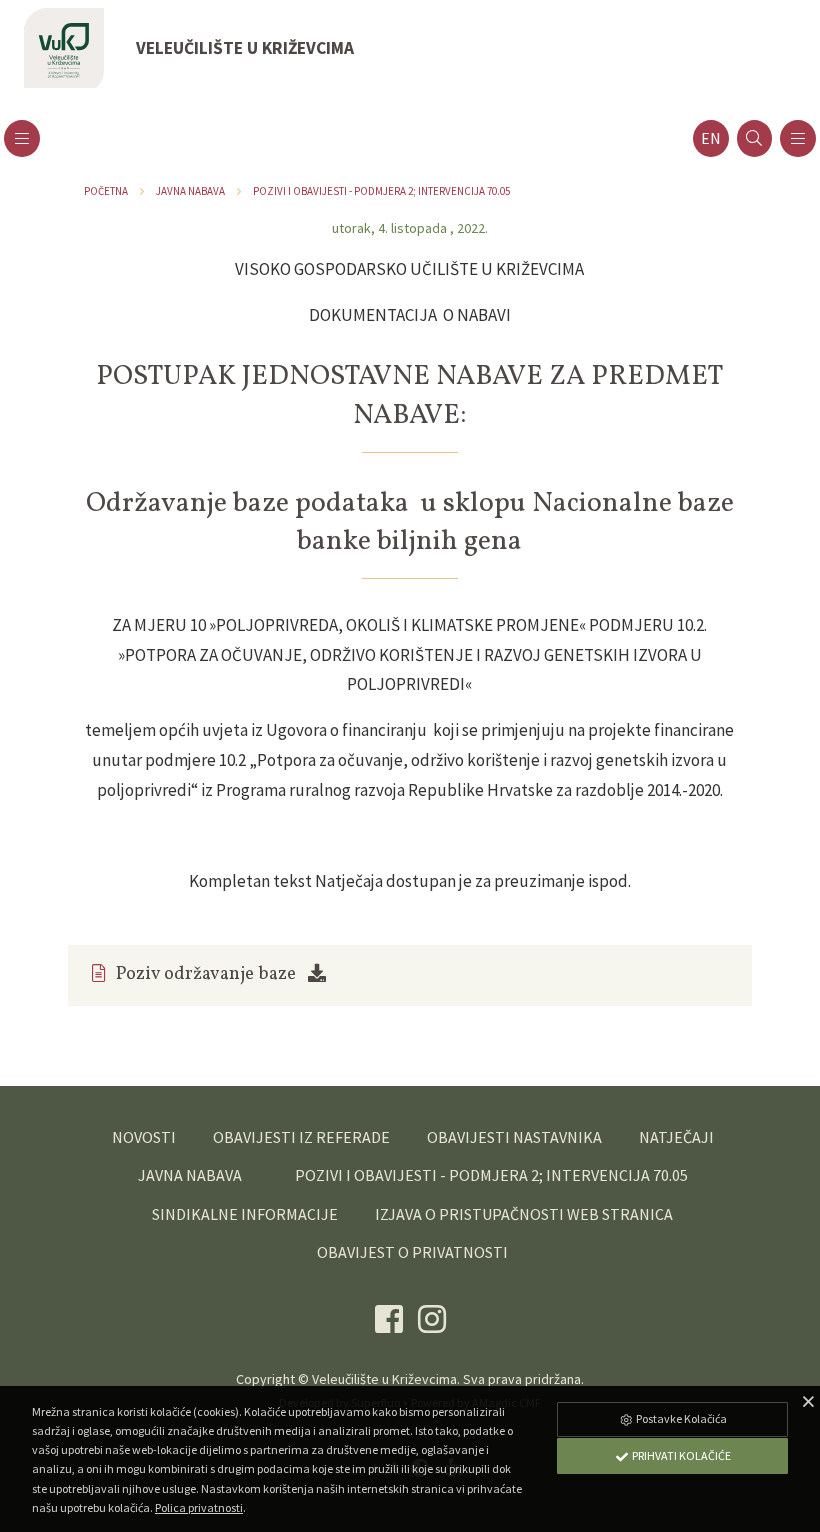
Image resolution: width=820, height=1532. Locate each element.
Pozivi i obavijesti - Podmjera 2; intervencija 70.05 (381, 191)
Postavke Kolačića (680, 1418)
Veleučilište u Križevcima (384, 1379)
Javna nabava (190, 191)
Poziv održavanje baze (206, 974)
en (711, 138)
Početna (106, 191)
